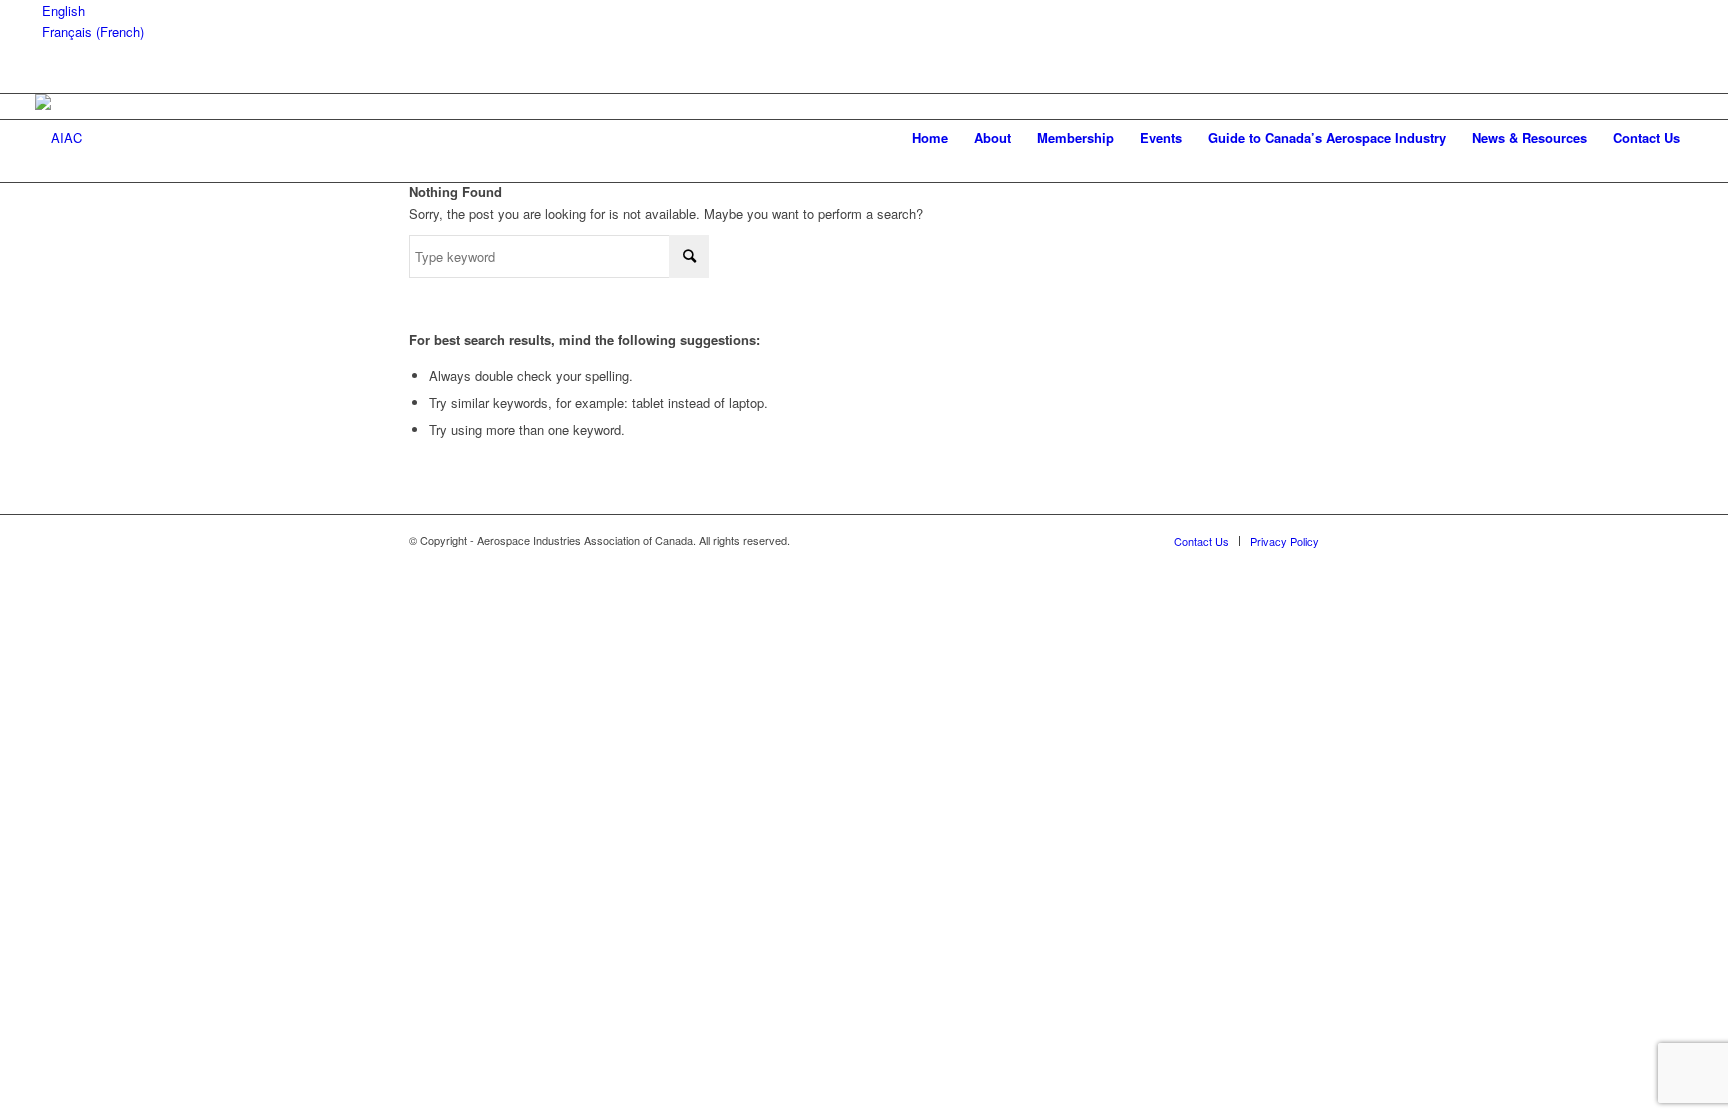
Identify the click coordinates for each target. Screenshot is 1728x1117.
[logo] (58, 138)
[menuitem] (930, 138)
